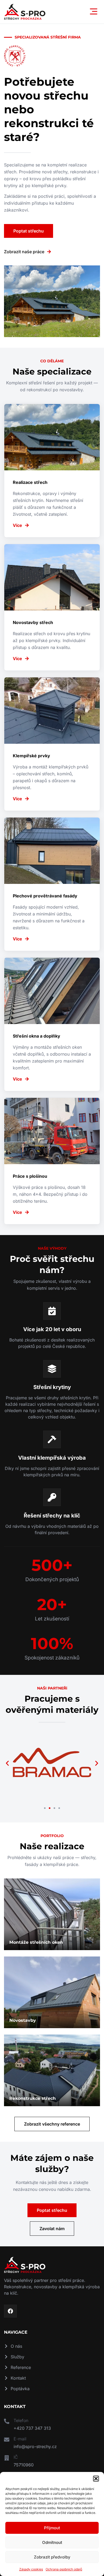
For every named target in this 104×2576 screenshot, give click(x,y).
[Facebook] (10, 2311)
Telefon (21, 2420)
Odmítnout (52, 2542)
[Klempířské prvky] (52, 744)
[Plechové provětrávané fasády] (52, 884)
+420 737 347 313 (32, 2428)
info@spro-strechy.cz (35, 2446)
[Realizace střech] (52, 471)
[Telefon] (7, 2421)
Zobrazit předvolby (52, 2557)
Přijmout (52, 2528)
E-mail (20, 2439)
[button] (96, 2479)
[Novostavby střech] (52, 607)
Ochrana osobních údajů (64, 2569)
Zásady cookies (31, 2569)
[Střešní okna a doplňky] (52, 1024)
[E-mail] (7, 2439)
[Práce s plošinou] (52, 1161)
